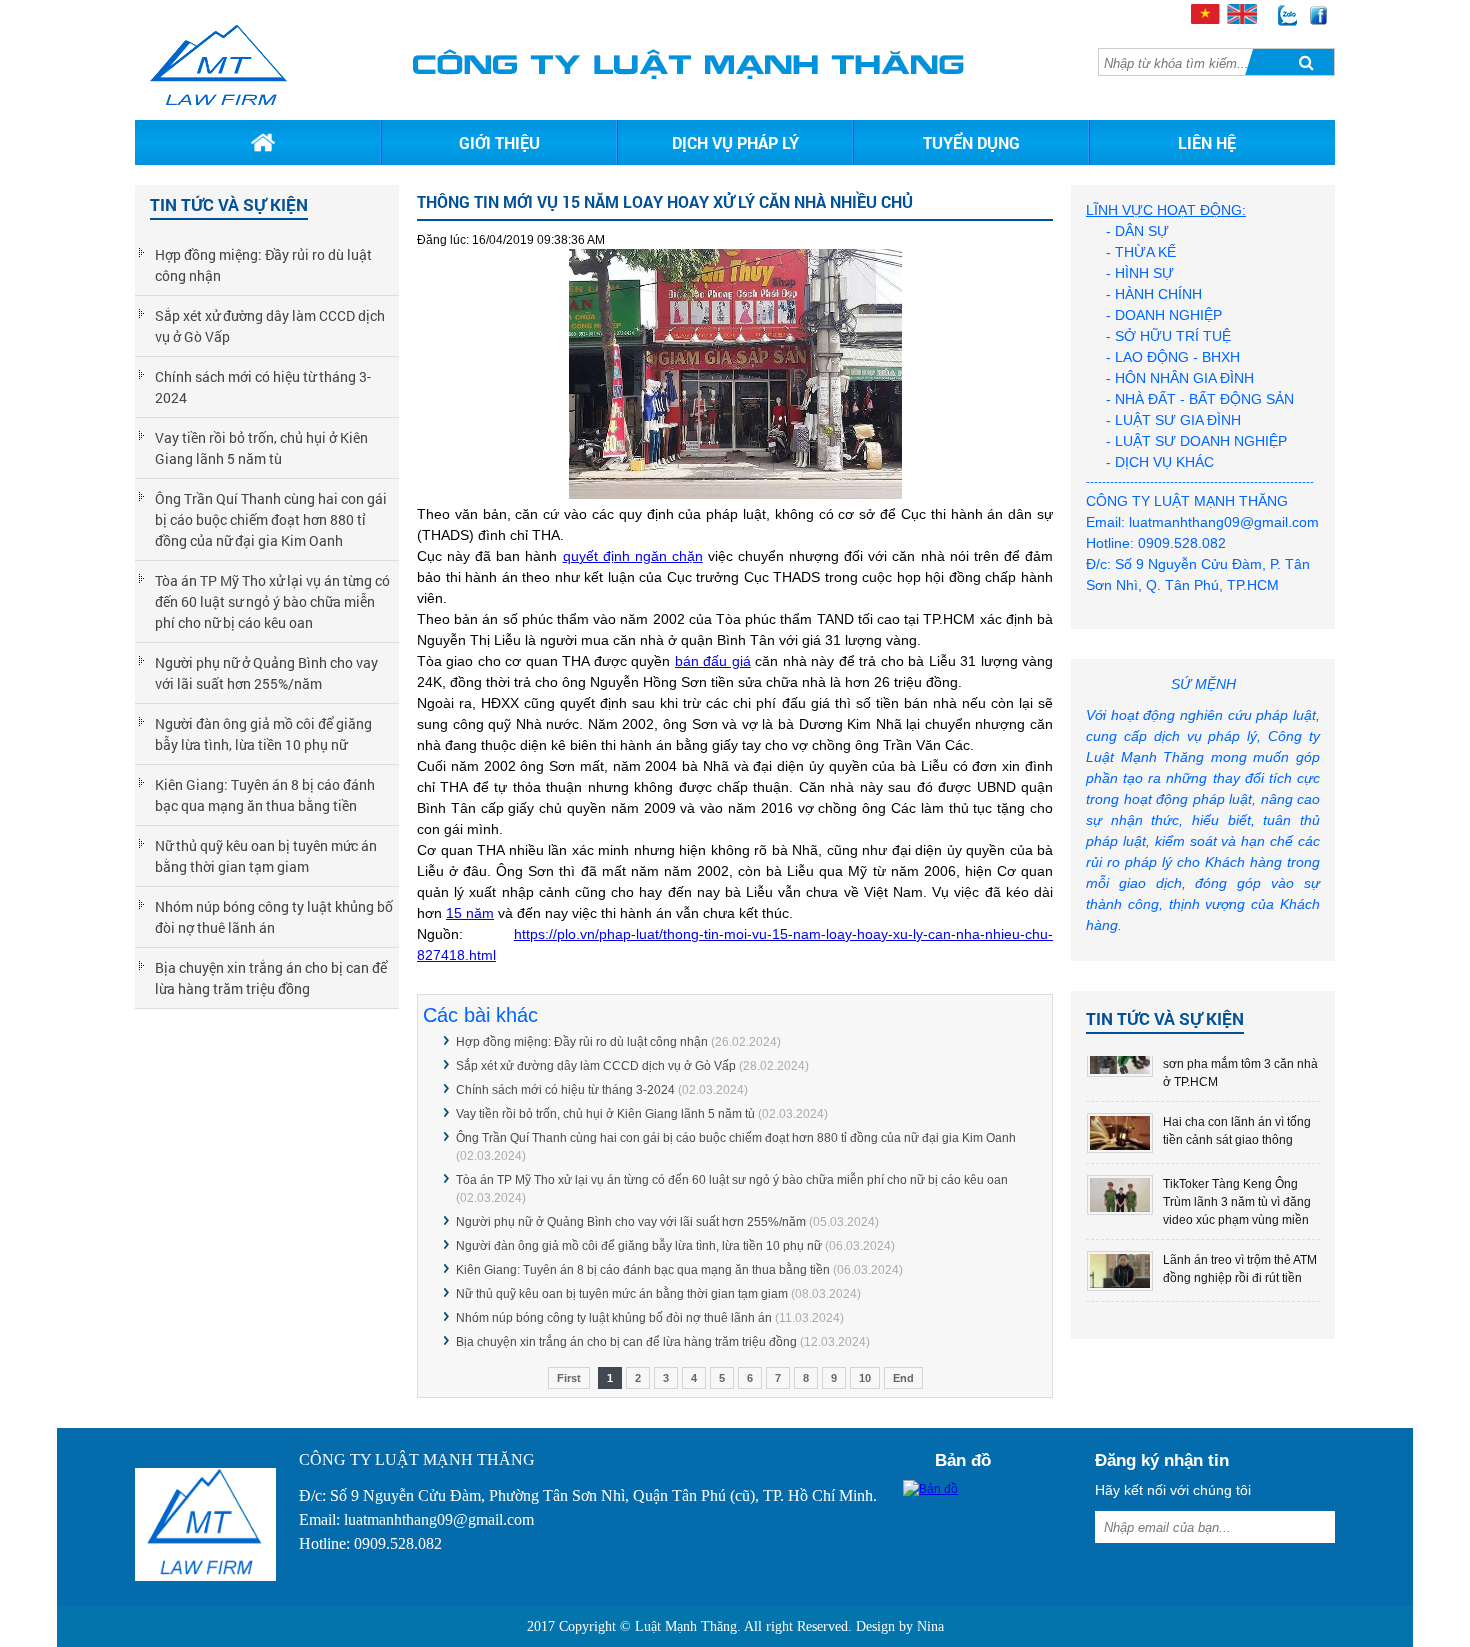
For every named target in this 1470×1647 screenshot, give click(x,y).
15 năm (470, 913)
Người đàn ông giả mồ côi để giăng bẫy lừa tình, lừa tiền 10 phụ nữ (263, 734)
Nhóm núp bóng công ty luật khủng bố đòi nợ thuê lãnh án (274, 917)
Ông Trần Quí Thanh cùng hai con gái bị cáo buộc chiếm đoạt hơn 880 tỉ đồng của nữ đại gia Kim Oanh (271, 519)
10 (865, 1378)
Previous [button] (1103, 1184)
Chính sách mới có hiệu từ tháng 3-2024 (263, 387)
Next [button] (1302, 1184)
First (569, 1378)
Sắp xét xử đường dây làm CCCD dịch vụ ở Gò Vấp (270, 326)
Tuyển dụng (971, 142)
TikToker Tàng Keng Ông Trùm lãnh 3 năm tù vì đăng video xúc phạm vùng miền (1237, 1202)
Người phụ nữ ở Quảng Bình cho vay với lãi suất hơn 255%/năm (266, 673)
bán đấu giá (713, 661)
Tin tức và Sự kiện (1165, 1018)
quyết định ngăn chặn (633, 556)
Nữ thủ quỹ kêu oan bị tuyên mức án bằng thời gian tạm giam (266, 856)
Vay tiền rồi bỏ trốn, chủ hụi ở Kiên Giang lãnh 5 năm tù (261, 448)
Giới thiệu (499, 142)
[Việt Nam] (1204, 19)
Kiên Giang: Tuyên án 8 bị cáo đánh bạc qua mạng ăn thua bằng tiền (265, 795)
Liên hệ (1207, 142)
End (903, 1378)
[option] (1203, 1133)
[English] (1240, 19)
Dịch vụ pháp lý (735, 142)
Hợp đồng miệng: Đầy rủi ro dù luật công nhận (263, 265)
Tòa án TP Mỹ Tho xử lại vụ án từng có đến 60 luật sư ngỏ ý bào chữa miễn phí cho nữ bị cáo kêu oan (272, 601)
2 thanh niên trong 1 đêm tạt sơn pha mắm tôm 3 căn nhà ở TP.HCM (1240, 1064)
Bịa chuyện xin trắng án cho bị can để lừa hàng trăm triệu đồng (271, 978)
